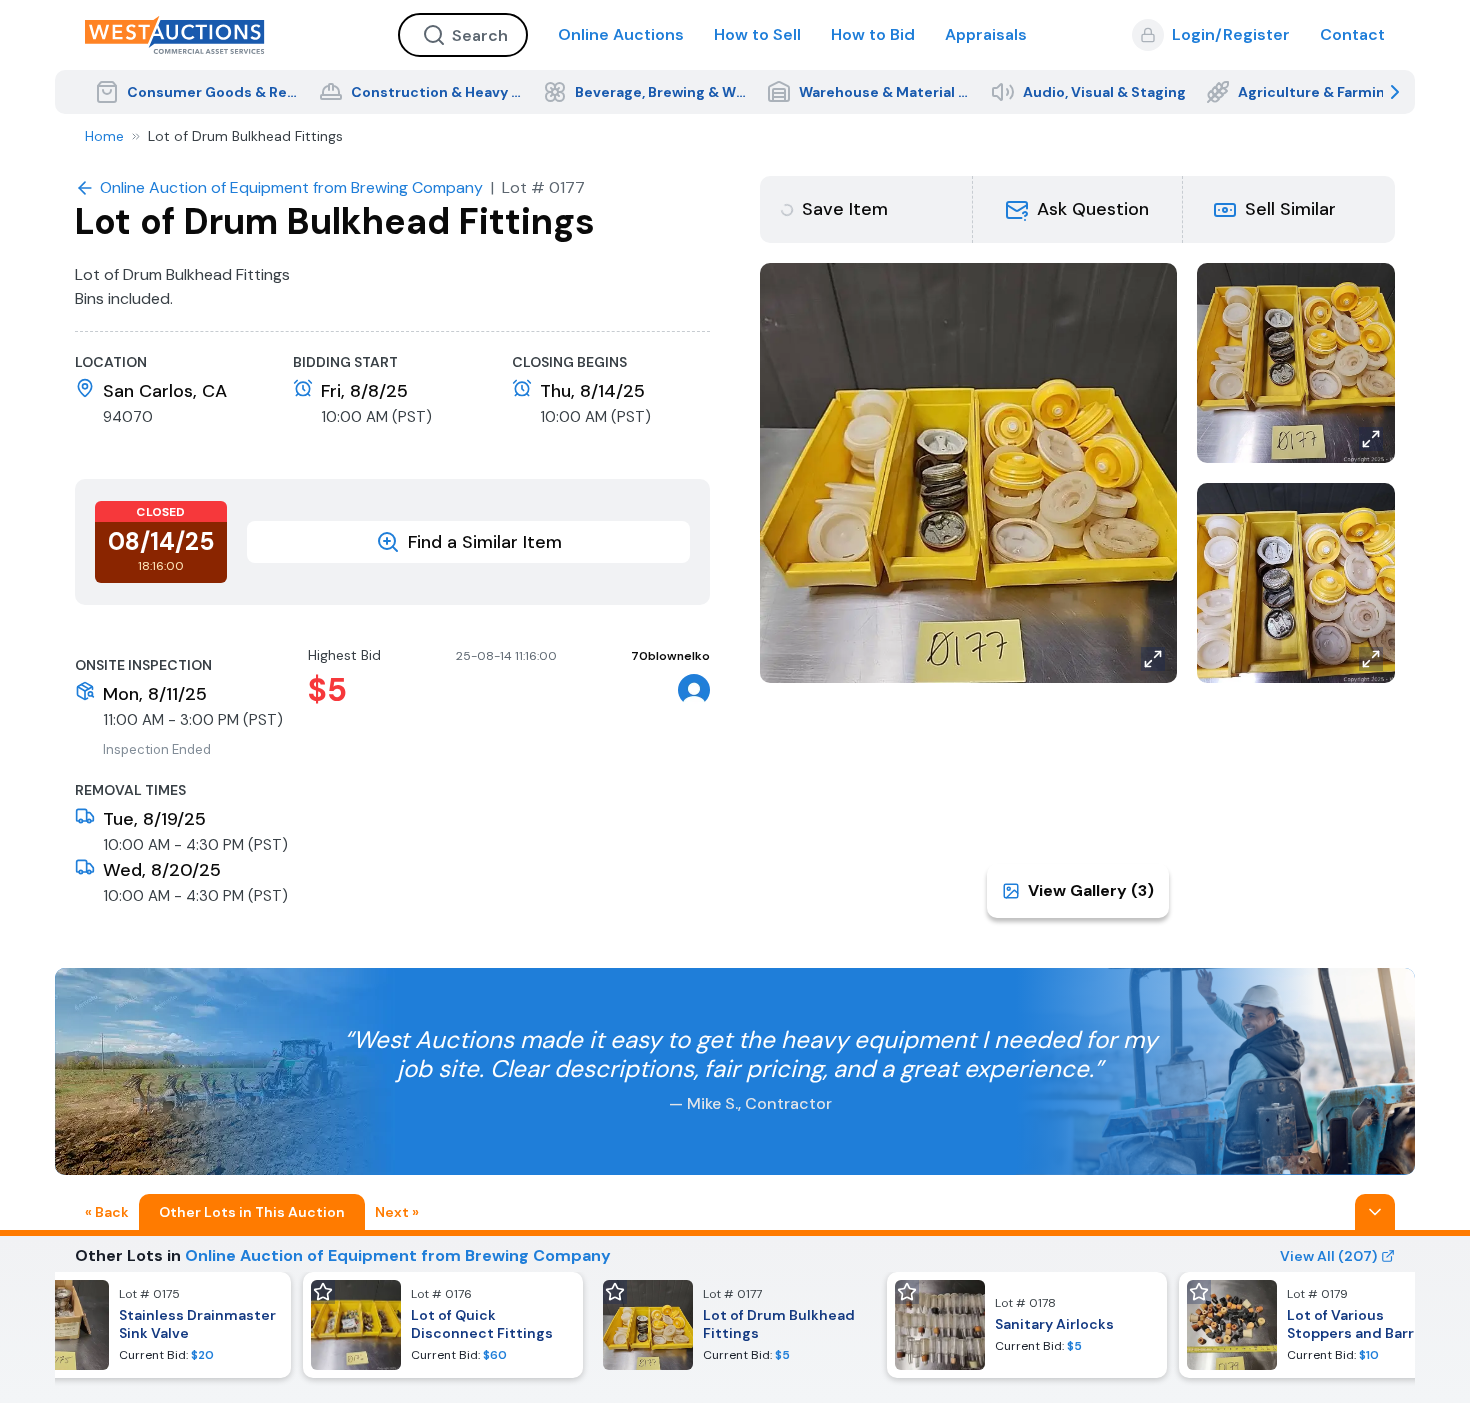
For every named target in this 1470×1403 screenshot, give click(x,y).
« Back (107, 1212)
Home (104, 136)
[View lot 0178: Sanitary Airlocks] (1027, 1325)
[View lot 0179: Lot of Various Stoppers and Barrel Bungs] (1319, 1325)
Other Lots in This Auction (252, 1212)
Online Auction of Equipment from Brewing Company (398, 1255)
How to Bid (873, 34)
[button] (1078, 209)
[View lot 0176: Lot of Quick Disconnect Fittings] (443, 1325)
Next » (397, 1212)
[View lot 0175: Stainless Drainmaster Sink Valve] (151, 1325)
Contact (1352, 34)
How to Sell (757, 34)
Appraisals (986, 34)
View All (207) (1328, 1256)
